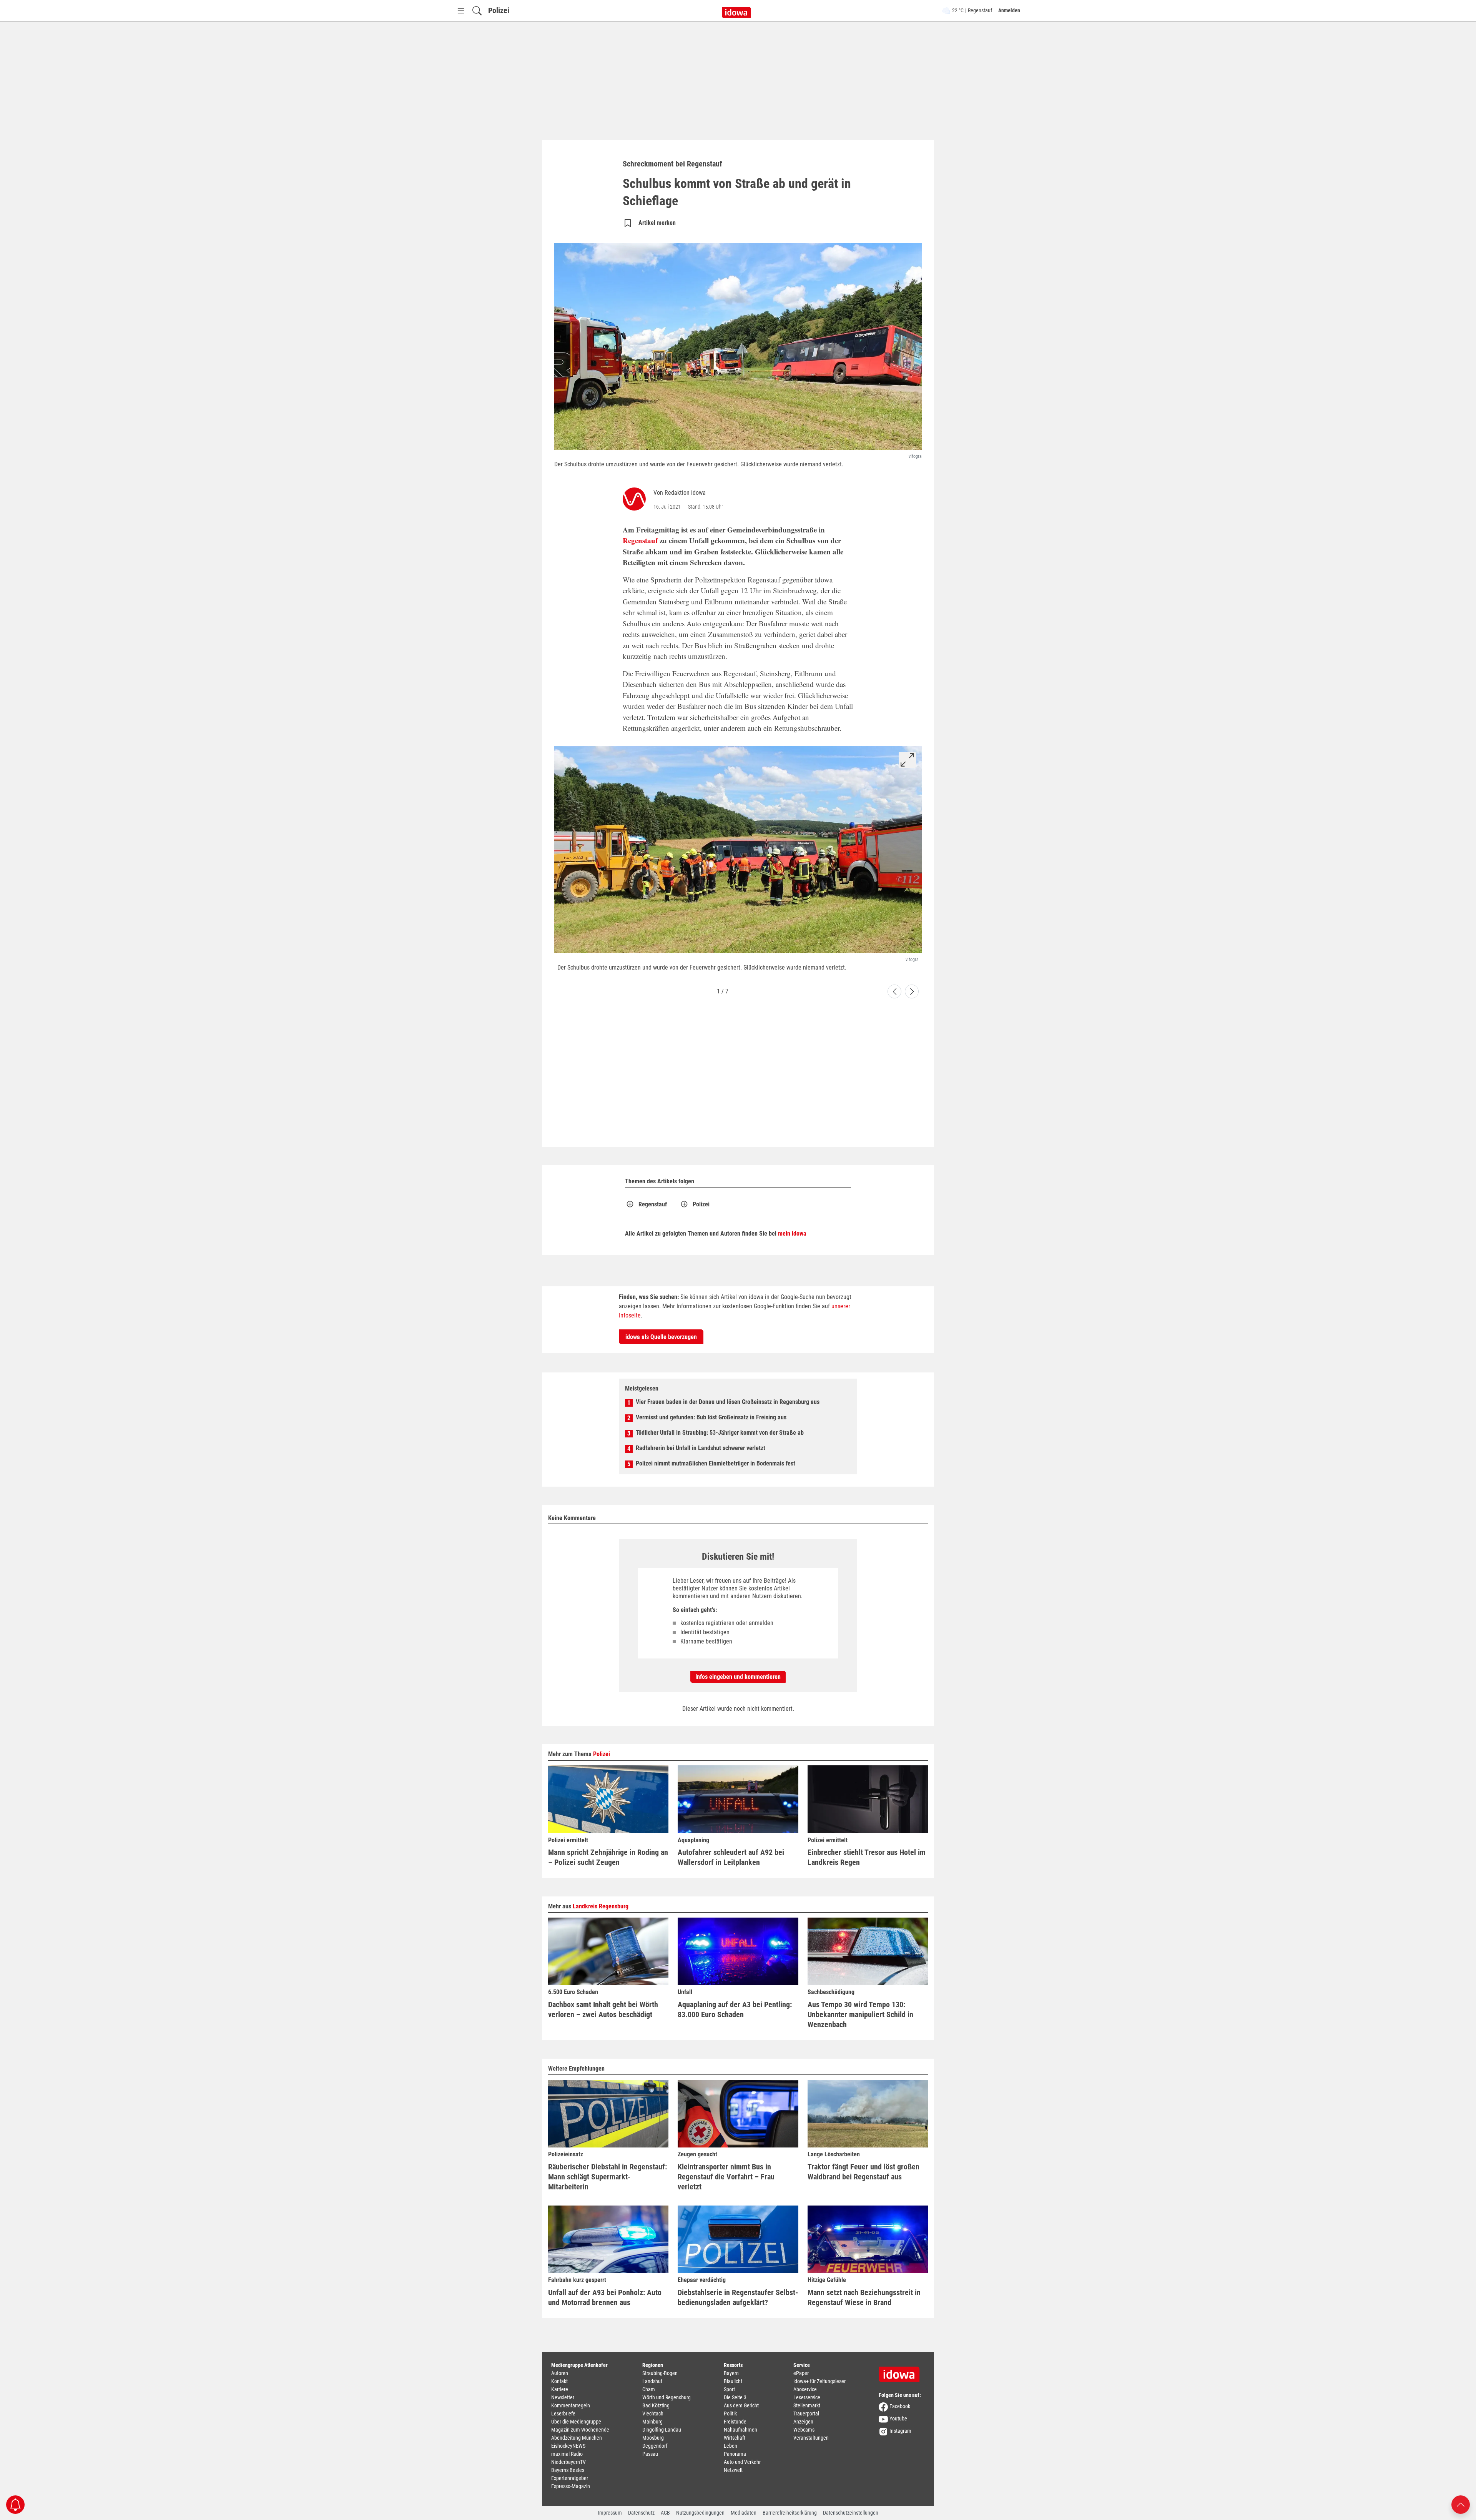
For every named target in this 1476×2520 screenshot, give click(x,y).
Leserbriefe (563, 2414)
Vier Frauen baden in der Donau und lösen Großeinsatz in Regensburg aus (728, 1402)
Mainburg (652, 2422)
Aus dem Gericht (741, 2405)
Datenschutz (641, 2513)
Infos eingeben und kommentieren (738, 1677)
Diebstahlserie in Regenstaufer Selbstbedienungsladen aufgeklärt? (738, 2297)
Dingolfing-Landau (662, 2430)
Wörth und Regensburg (667, 2397)
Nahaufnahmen (740, 2430)
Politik (730, 2414)
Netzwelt (733, 2470)
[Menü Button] (461, 11)
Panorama (735, 2454)
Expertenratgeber (570, 2478)
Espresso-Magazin (571, 2486)
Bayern (731, 2373)
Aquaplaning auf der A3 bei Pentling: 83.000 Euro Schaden (735, 2009)
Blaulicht (733, 2381)
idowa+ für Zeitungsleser (819, 2381)
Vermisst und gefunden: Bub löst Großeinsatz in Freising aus (711, 1417)
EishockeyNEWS (568, 2446)
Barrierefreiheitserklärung (790, 2513)
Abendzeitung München (577, 2438)
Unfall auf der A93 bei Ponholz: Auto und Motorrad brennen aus (605, 2297)
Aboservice (805, 2389)
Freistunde (735, 2422)
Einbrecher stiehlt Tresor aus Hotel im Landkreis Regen (867, 1857)
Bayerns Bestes (568, 2470)
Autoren (560, 2373)
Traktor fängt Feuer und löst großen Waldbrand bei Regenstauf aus (863, 2172)
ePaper (801, 2373)
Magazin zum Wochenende (580, 2430)
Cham (649, 2389)
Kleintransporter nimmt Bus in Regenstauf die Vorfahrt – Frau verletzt (726, 2177)
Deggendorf (655, 2446)
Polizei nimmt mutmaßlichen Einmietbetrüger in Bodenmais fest (716, 1463)
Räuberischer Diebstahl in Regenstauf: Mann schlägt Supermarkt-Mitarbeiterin (608, 2177)
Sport (729, 2389)
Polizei (499, 10)
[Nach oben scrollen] (1461, 2504)
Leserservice (807, 2397)
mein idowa (792, 1233)
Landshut (652, 2381)
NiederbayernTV (568, 2462)
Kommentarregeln (571, 2405)
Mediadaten (744, 2513)
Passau (650, 2454)
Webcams (804, 2430)
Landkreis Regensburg (601, 1906)
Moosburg (653, 2438)
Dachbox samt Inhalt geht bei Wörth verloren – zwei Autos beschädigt (603, 2009)
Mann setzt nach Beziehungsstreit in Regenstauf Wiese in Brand (864, 2297)
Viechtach (653, 2414)
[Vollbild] (907, 760)
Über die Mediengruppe (576, 2422)
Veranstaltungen (811, 2438)
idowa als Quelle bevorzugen (661, 1337)
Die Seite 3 (735, 2397)
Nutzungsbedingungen (700, 2513)
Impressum (610, 2513)
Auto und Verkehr (742, 2462)
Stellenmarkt (807, 2405)
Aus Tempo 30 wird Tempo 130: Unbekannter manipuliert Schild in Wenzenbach (860, 2014)
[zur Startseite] (902, 2372)
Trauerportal (806, 2414)
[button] (894, 991)
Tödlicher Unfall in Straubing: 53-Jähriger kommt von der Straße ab (720, 1433)
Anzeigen (803, 2422)
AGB (665, 2513)
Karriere (560, 2389)
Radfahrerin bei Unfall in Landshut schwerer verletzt (701, 1448)
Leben (731, 2446)
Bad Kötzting (656, 2405)
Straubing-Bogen (660, 2373)
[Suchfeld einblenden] (477, 11)
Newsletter (563, 2397)
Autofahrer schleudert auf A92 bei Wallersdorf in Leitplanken (731, 1857)
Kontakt (559, 2381)
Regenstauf (640, 540)
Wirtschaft (735, 2438)
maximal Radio (567, 2454)
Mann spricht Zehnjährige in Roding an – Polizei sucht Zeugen (608, 1857)
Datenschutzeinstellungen (851, 2513)
